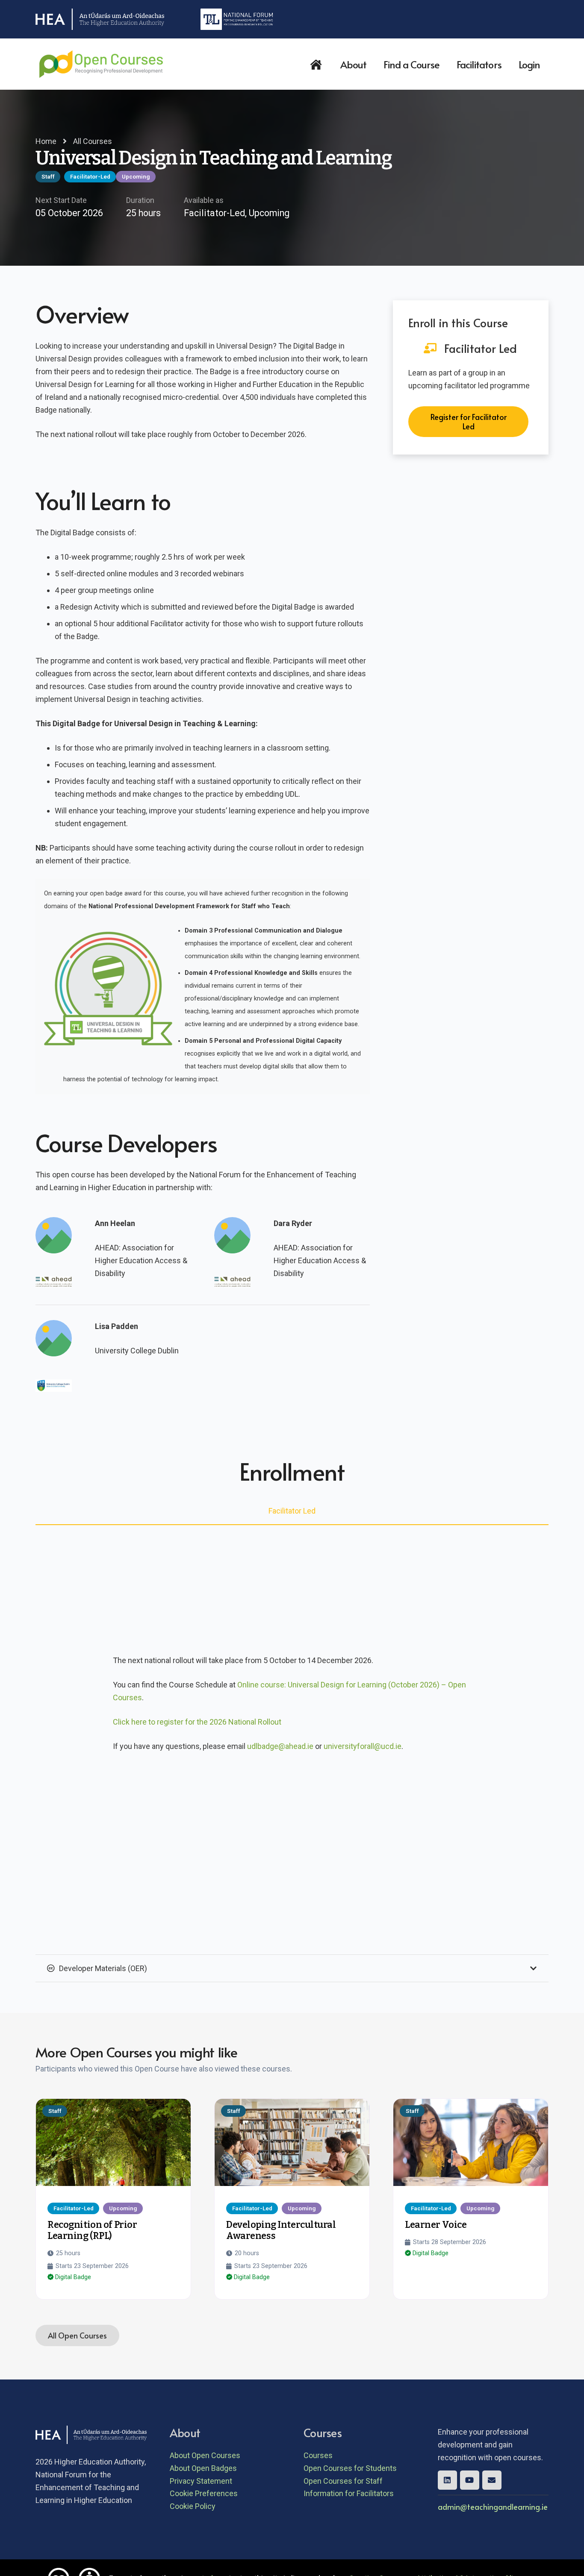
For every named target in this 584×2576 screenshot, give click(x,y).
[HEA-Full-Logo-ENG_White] (100, 19)
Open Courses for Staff (343, 2481)
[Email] (492, 2480)
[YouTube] (470, 2480)
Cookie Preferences (204, 2493)
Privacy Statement (201, 2481)
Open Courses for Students (350, 2468)
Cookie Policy (193, 2506)
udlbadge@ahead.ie (280, 1746)
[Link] (113, 2145)
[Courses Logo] (101, 64)
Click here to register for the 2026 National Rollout (197, 1722)
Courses (318, 2455)
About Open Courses (205, 2455)
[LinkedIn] (447, 2480)
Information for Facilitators (349, 2493)
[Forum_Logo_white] (237, 19)
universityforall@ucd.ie (363, 1746)
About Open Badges (203, 2468)
